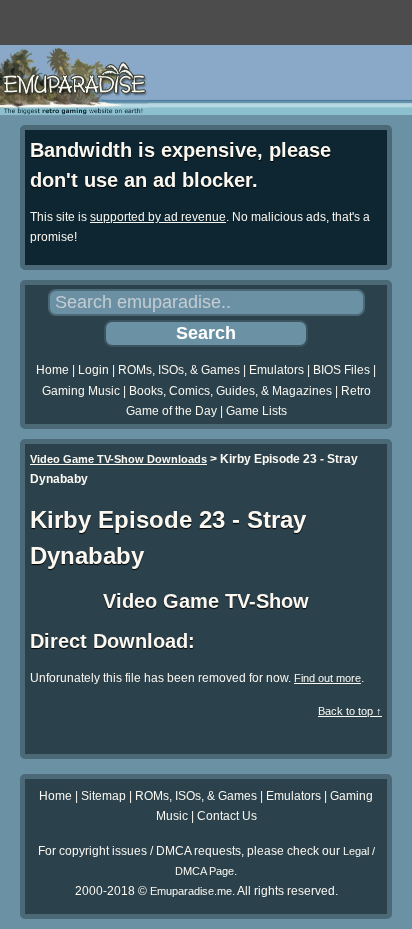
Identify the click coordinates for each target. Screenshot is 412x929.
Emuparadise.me (191, 891)
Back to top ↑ (350, 711)
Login (93, 370)
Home (52, 370)
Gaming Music (81, 391)
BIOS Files (341, 370)
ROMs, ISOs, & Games (179, 370)
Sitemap (103, 796)
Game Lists (256, 411)
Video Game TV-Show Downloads (118, 459)
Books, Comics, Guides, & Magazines (230, 391)
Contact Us (227, 816)
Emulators (276, 370)
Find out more (327, 678)
